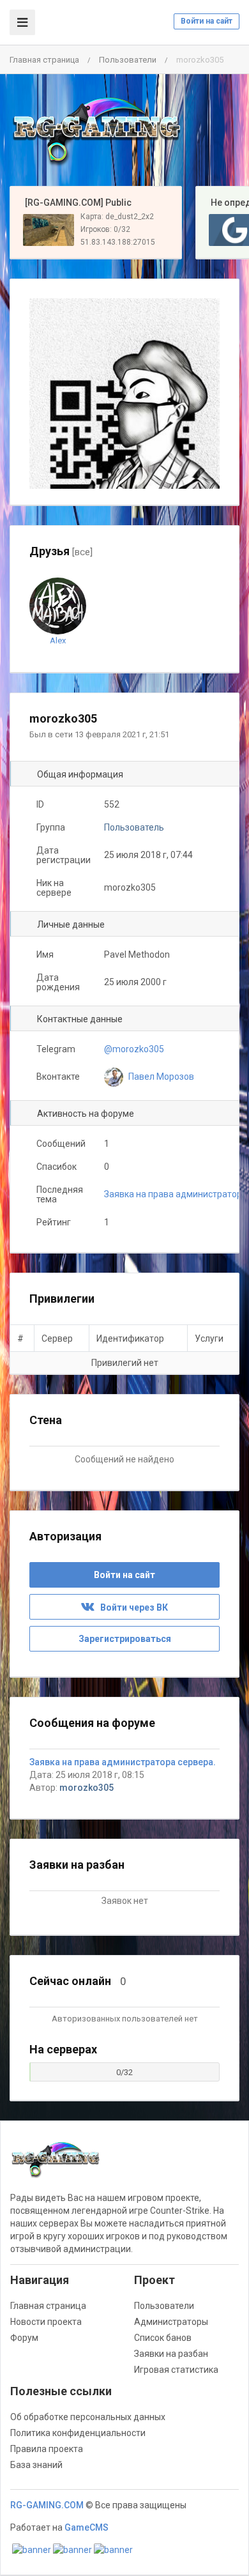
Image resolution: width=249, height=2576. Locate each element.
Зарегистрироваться (125, 1639)
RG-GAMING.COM (47, 2505)
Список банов (163, 2338)
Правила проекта (47, 2449)
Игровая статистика (176, 2370)
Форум (24, 2338)
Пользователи (128, 60)
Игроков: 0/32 (105, 229)
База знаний (36, 2465)
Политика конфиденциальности (78, 2433)
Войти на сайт (207, 21)
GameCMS (87, 2527)
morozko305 (87, 1788)
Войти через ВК (131, 1607)
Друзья (61, 551)
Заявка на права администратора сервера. (123, 1762)
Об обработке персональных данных (88, 2417)
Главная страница (44, 60)
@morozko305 (134, 1049)
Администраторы (171, 2322)
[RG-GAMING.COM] (96, 130)
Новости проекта (46, 2322)
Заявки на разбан (171, 2354)
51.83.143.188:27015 (118, 242)
